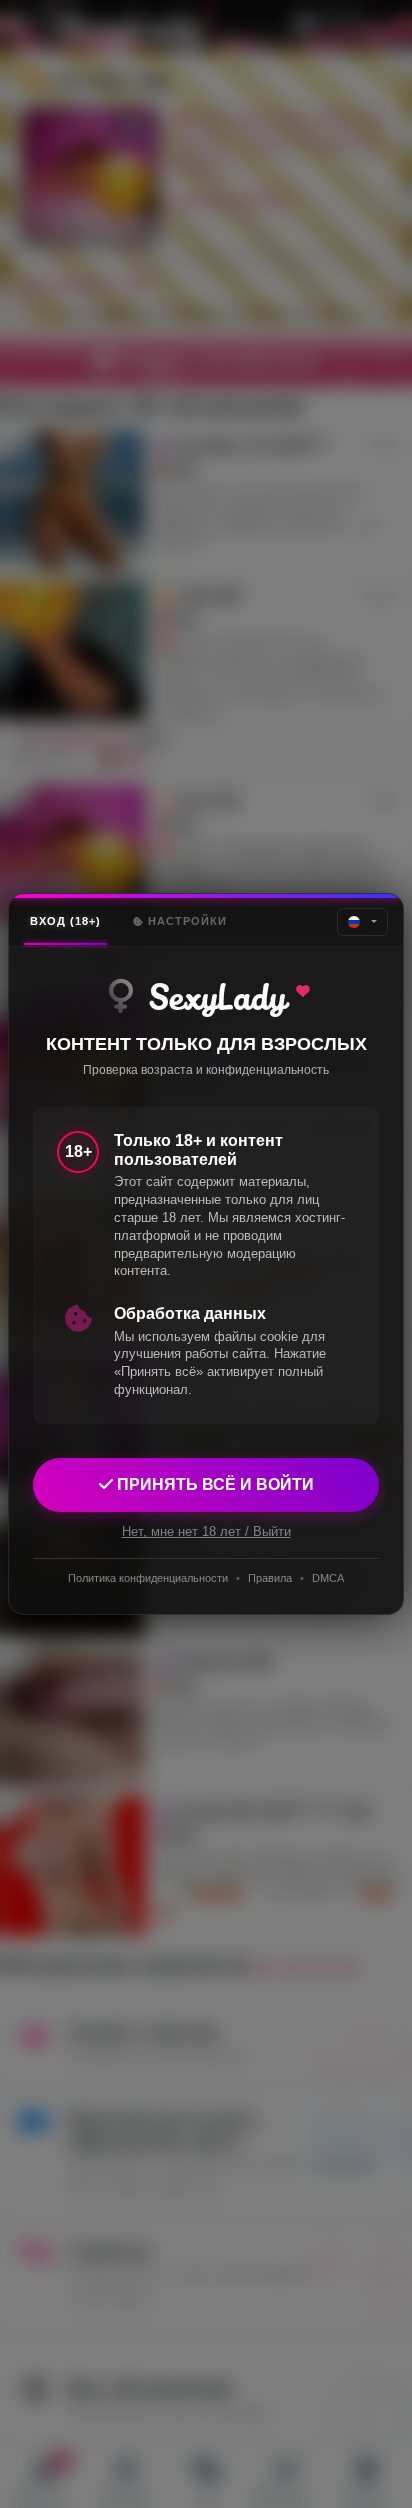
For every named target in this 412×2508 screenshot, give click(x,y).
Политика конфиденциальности (148, 1578)
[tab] (65, 921)
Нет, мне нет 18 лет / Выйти (206, 1531)
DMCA (328, 1578)
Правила (270, 1578)
